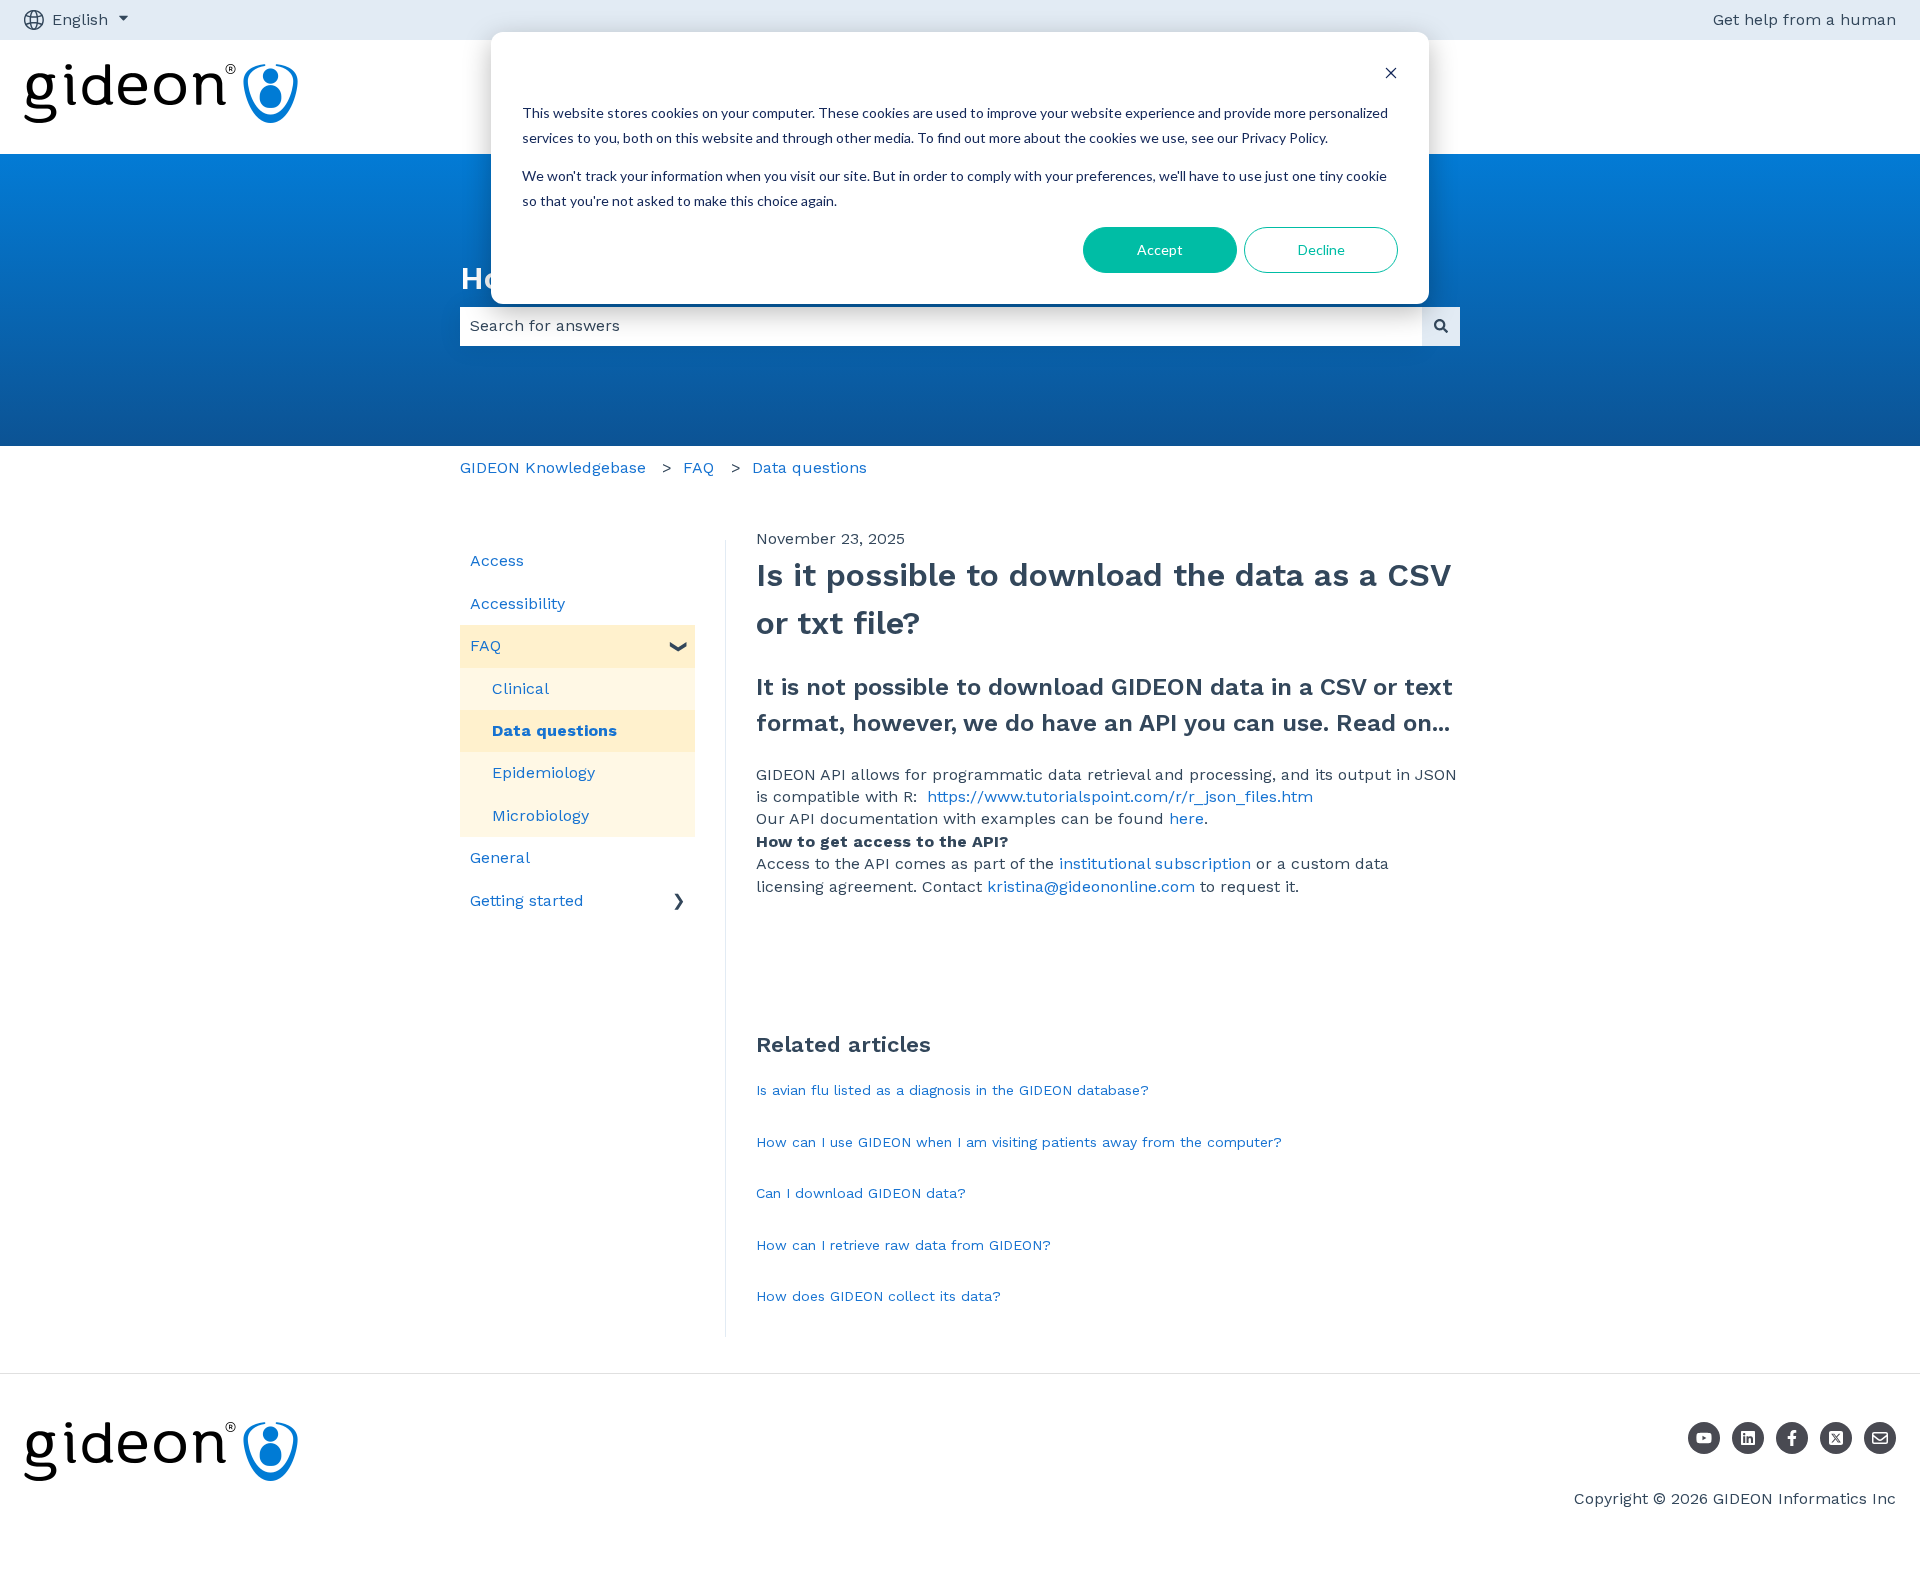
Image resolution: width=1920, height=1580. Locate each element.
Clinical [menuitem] (520, 688)
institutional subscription (1155, 863)
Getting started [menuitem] (527, 900)
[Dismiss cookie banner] (1391, 75)
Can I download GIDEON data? (861, 1193)
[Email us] (1880, 1438)
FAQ (698, 467)
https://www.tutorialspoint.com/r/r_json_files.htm (1120, 796)
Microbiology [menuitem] (540, 815)
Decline (1321, 249)
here (1186, 818)
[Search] (1441, 326)
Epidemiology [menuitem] (543, 772)
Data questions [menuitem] (554, 730)
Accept (1160, 249)
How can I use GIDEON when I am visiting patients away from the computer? (1019, 1142)
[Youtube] (1704, 1438)
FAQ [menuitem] (485, 645)
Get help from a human (1804, 19)
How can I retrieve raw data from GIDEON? (903, 1245)
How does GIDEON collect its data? (878, 1296)
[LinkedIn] (1748, 1438)
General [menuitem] (500, 857)
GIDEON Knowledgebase (553, 467)
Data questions (809, 467)
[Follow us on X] (1836, 1438)
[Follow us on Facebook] (1792, 1438)
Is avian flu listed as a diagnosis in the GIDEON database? (952, 1090)
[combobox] (941, 326)
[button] (679, 647)
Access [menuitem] (497, 560)
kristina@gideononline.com (1091, 886)
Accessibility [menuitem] (517, 603)
